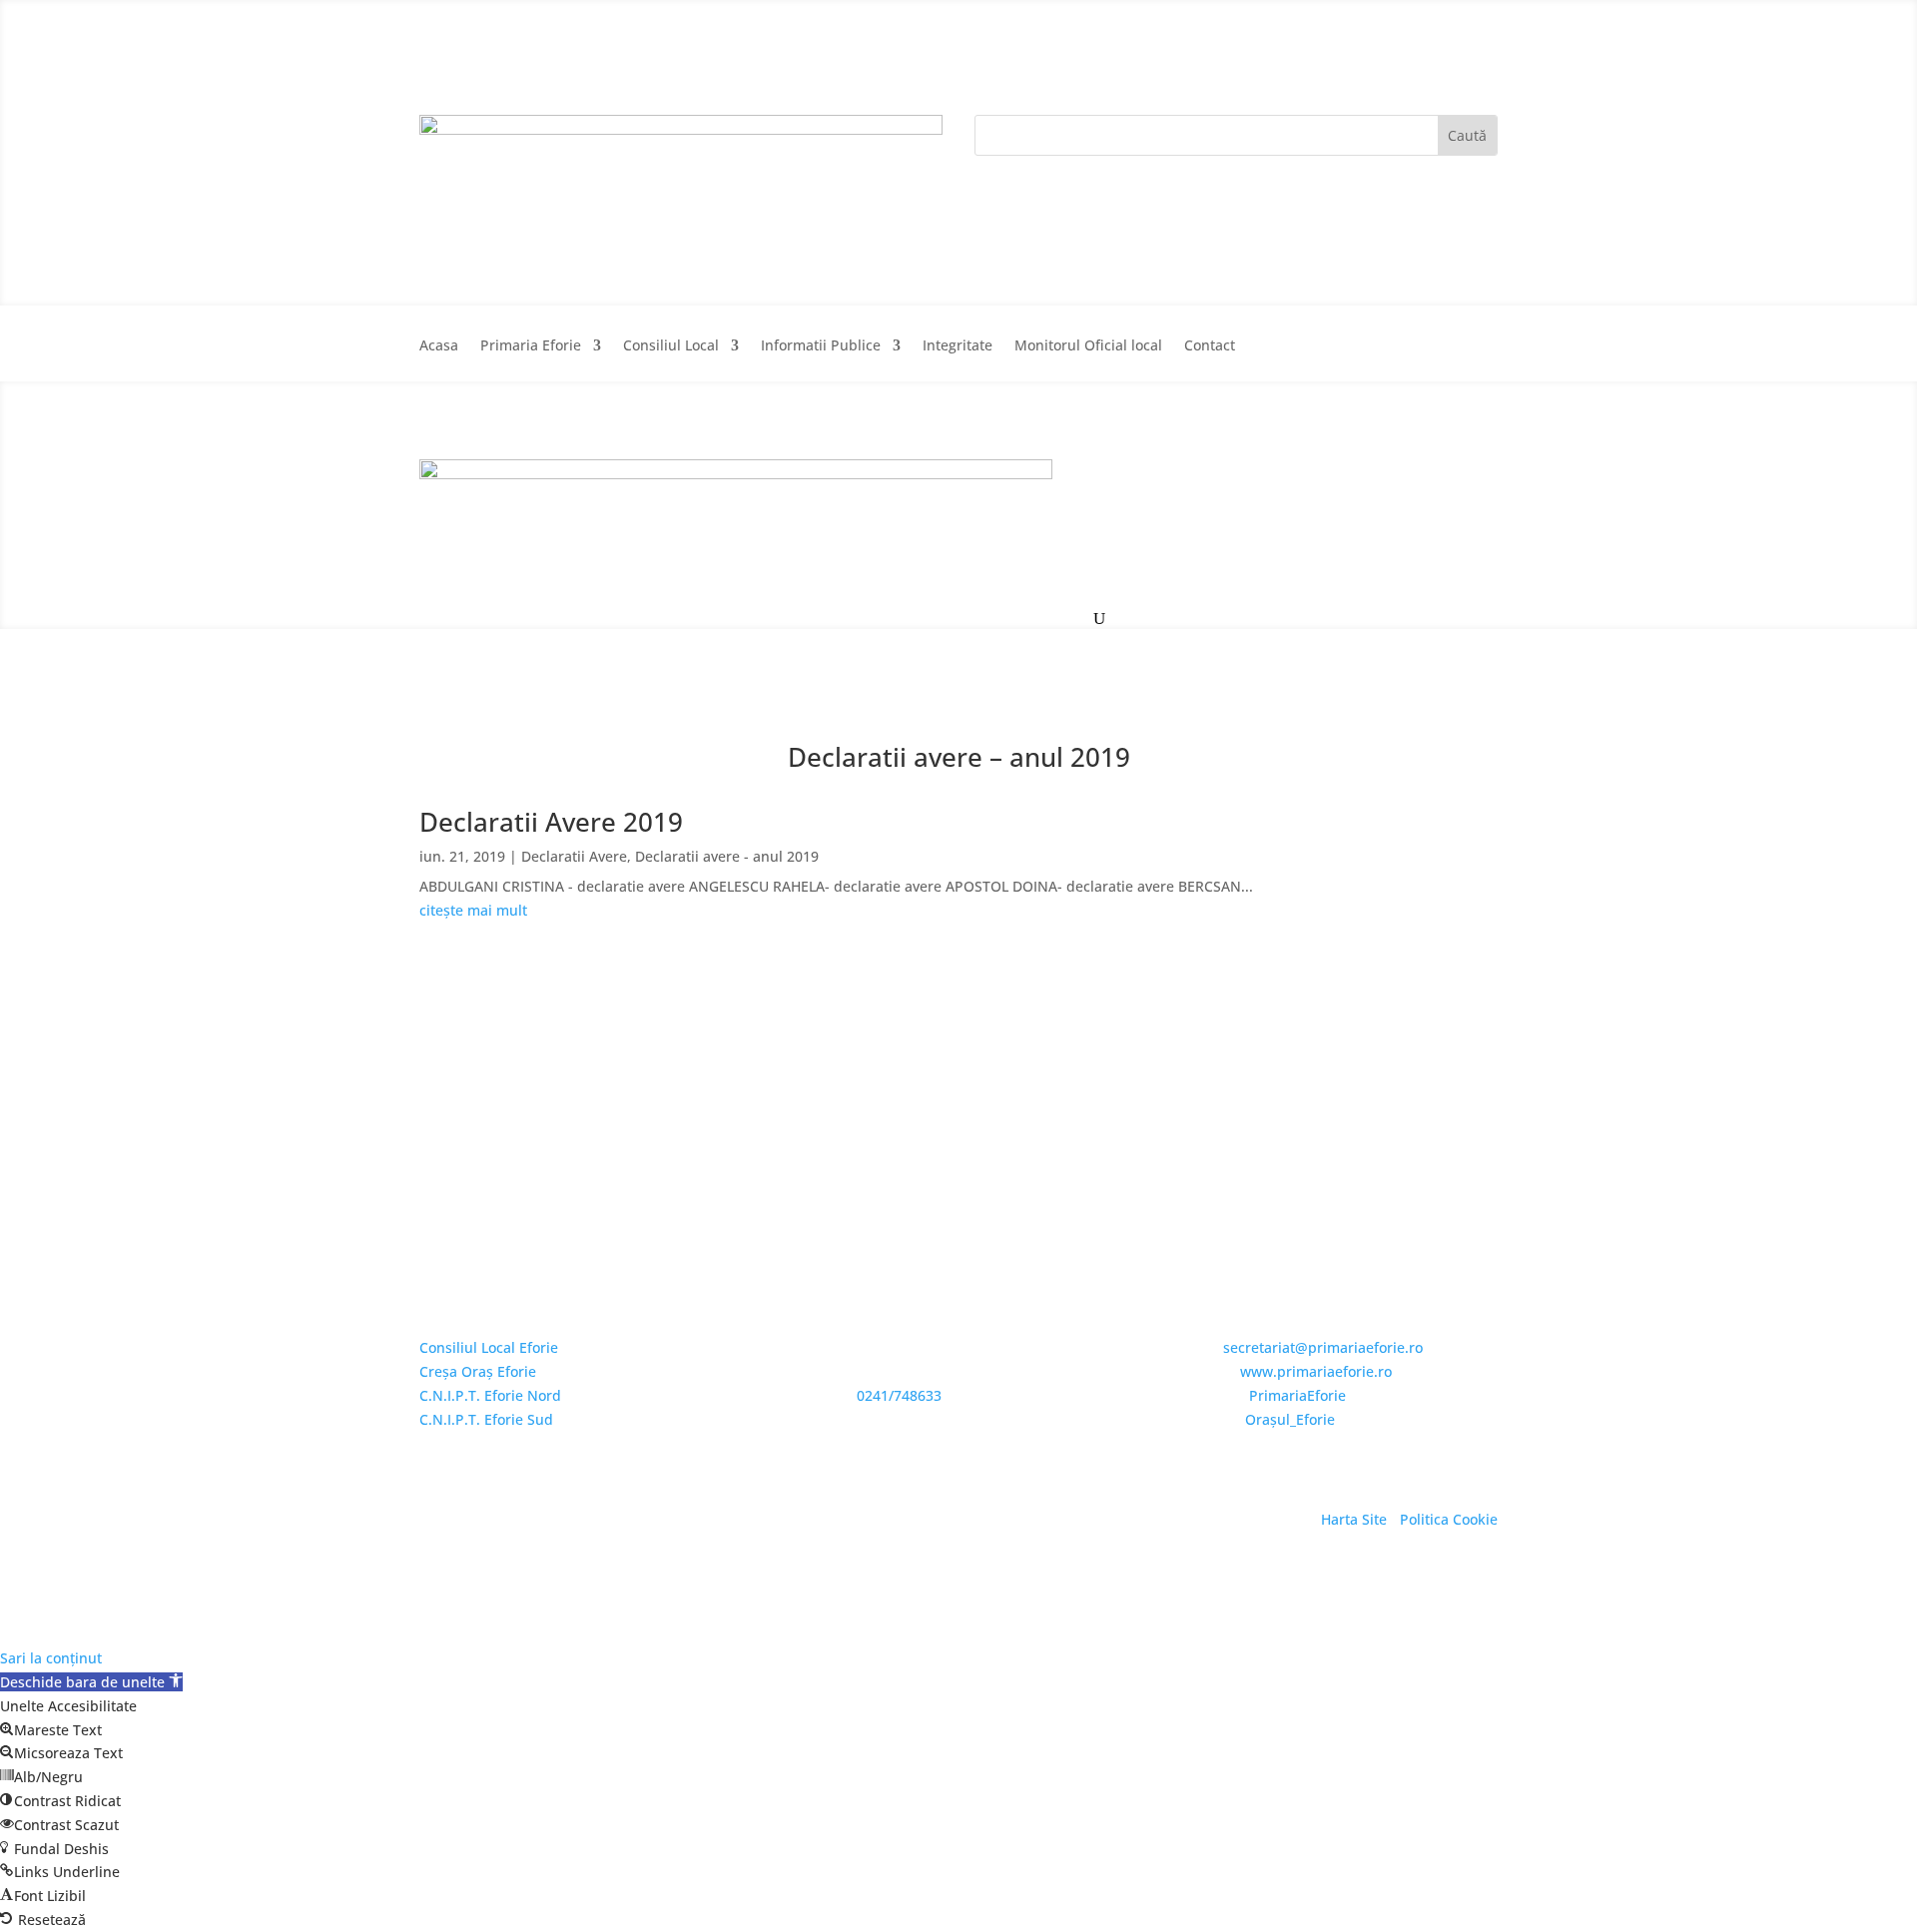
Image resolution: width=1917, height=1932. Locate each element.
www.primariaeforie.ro (1316, 1371)
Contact (1210, 346)
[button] (91, 1682)
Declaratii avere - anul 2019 (727, 856)
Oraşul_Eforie (1290, 1419)
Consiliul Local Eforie (489, 1347)
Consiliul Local (671, 346)
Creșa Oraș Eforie (478, 1371)
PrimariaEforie (1297, 1395)
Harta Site (1354, 1519)
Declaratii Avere (574, 856)
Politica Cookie (1449, 1519)
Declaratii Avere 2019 (551, 822)
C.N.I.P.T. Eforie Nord (490, 1395)
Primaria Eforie (531, 346)
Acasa (439, 346)
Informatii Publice (821, 346)
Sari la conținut (51, 1658)
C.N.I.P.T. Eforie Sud (486, 1419)
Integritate (958, 346)
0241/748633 (899, 1395)
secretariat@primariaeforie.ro (1323, 1347)
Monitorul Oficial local (1088, 346)
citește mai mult (473, 910)
